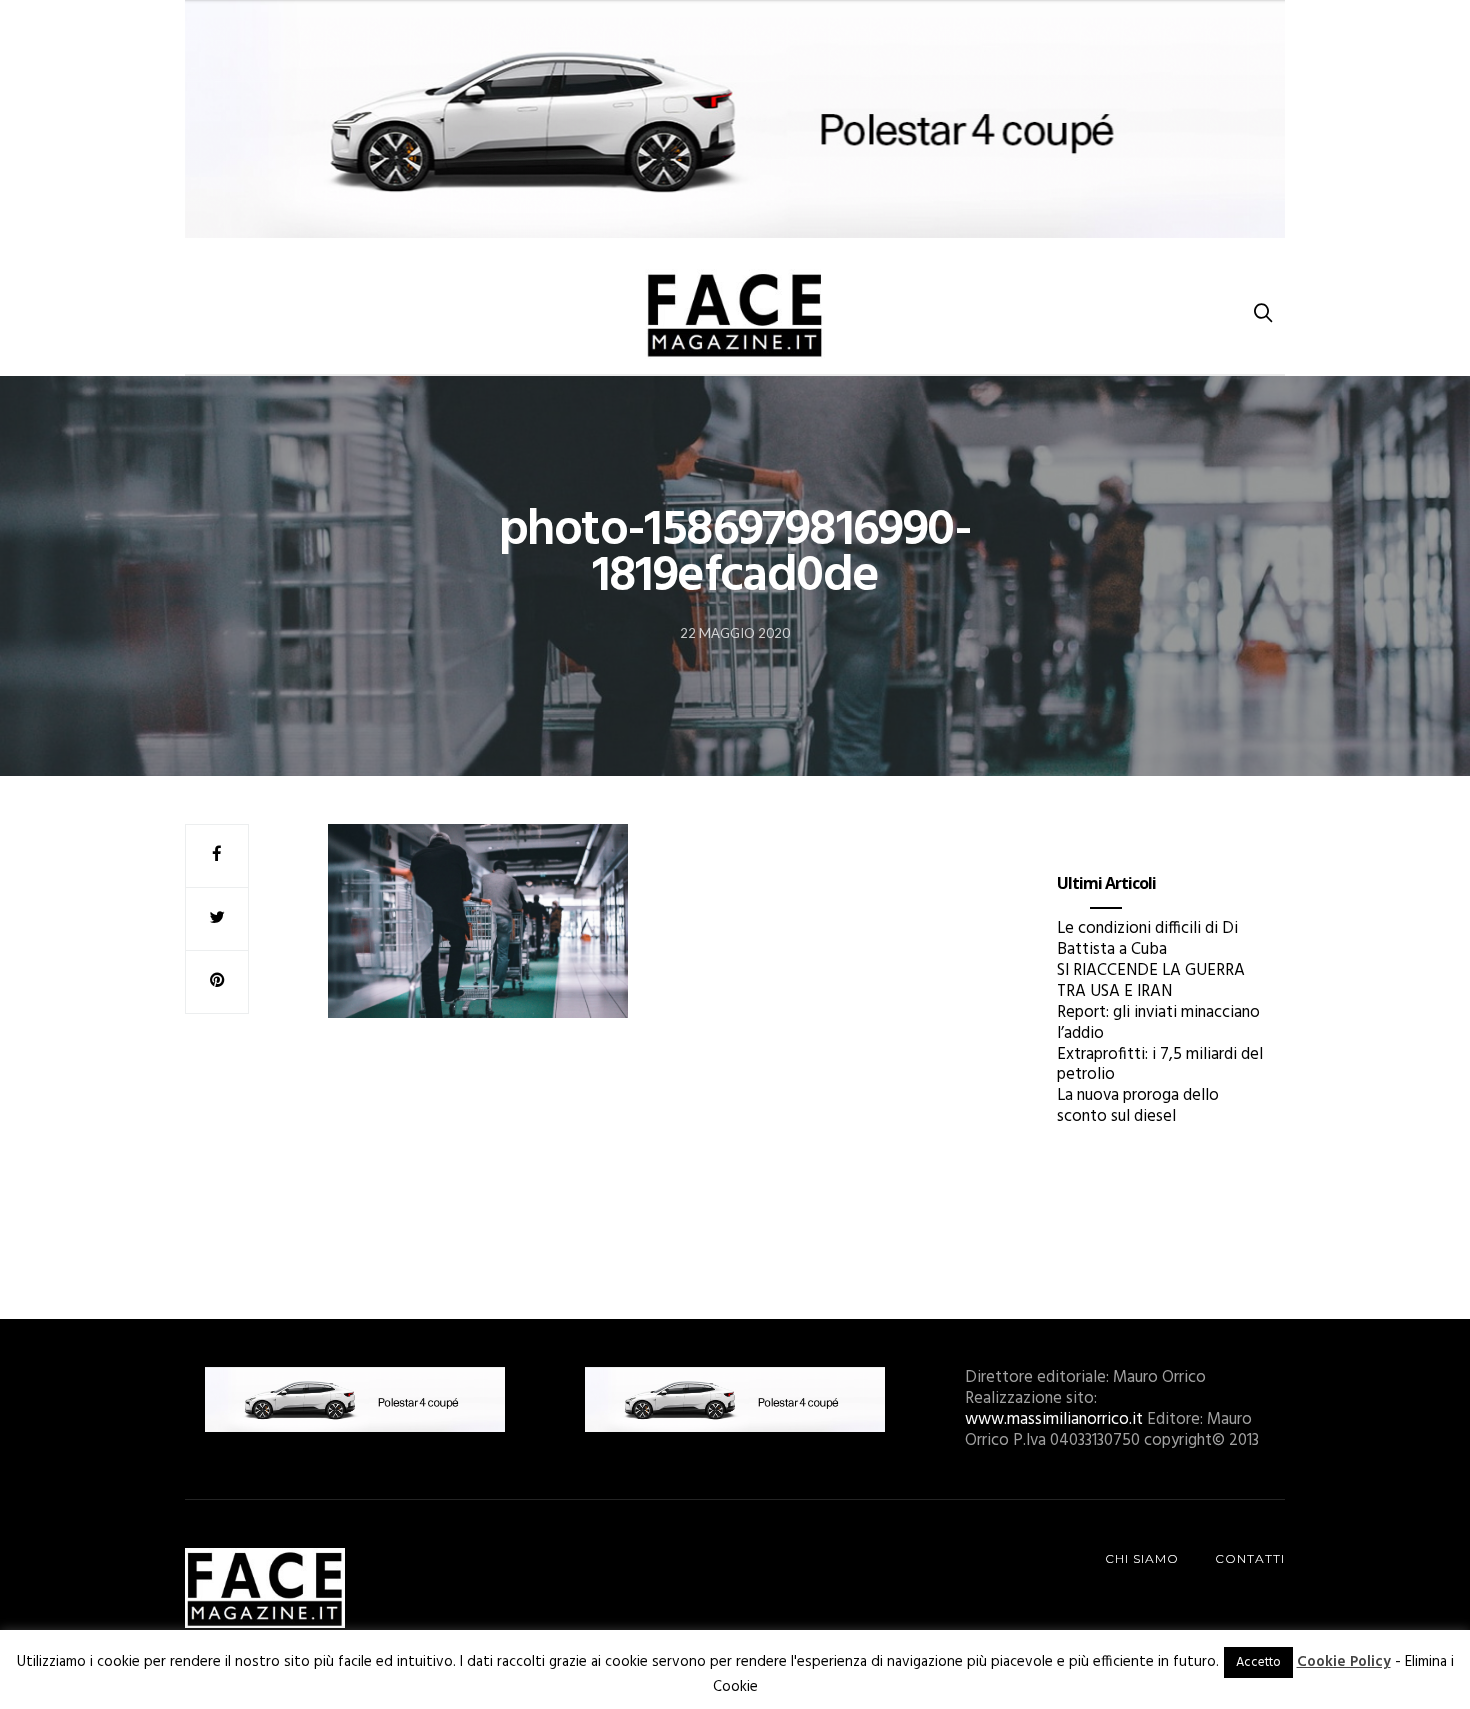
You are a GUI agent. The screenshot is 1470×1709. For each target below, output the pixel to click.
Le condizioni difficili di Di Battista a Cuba (1147, 939)
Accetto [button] (1258, 1662)
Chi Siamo (1142, 1558)
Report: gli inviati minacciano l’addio (1158, 1023)
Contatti (1250, 1558)
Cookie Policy (1344, 1662)
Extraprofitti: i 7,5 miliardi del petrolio (1160, 1065)
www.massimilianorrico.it (1054, 1419)
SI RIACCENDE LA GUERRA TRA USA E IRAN (1151, 981)
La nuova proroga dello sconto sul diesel (1138, 1106)
